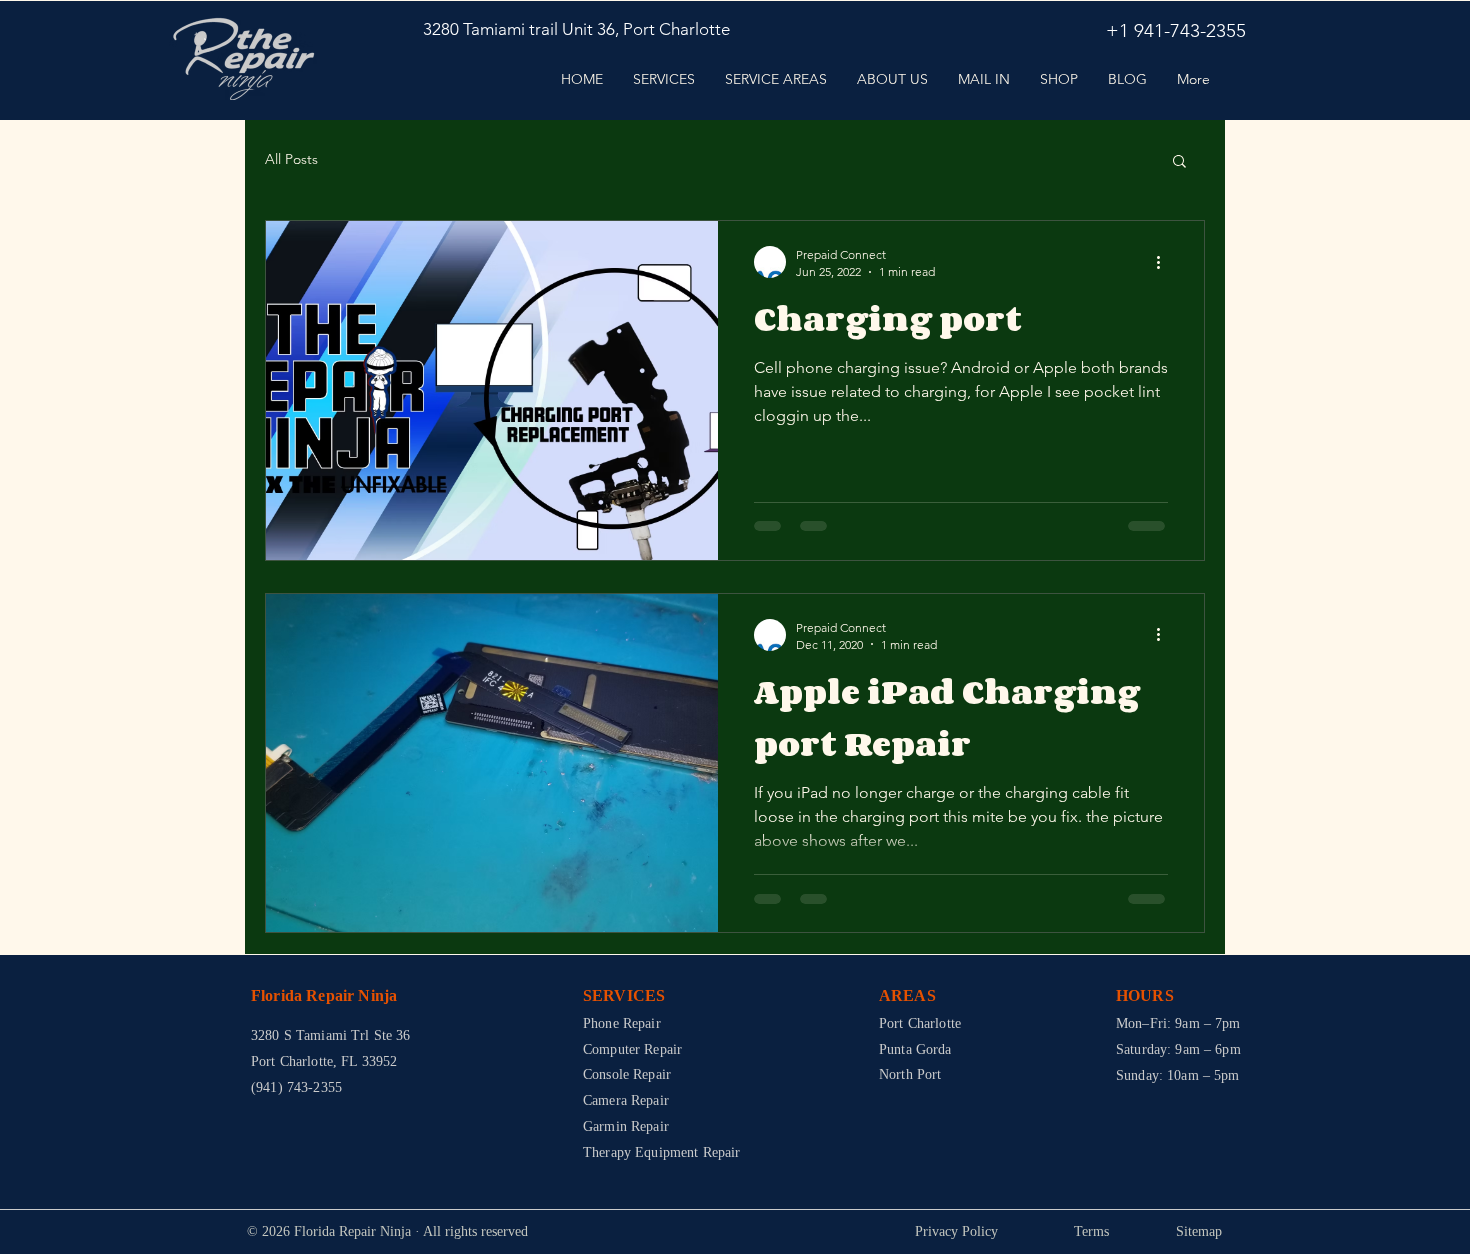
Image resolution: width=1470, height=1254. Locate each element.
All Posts (291, 159)
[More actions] (1165, 262)
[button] (1179, 162)
